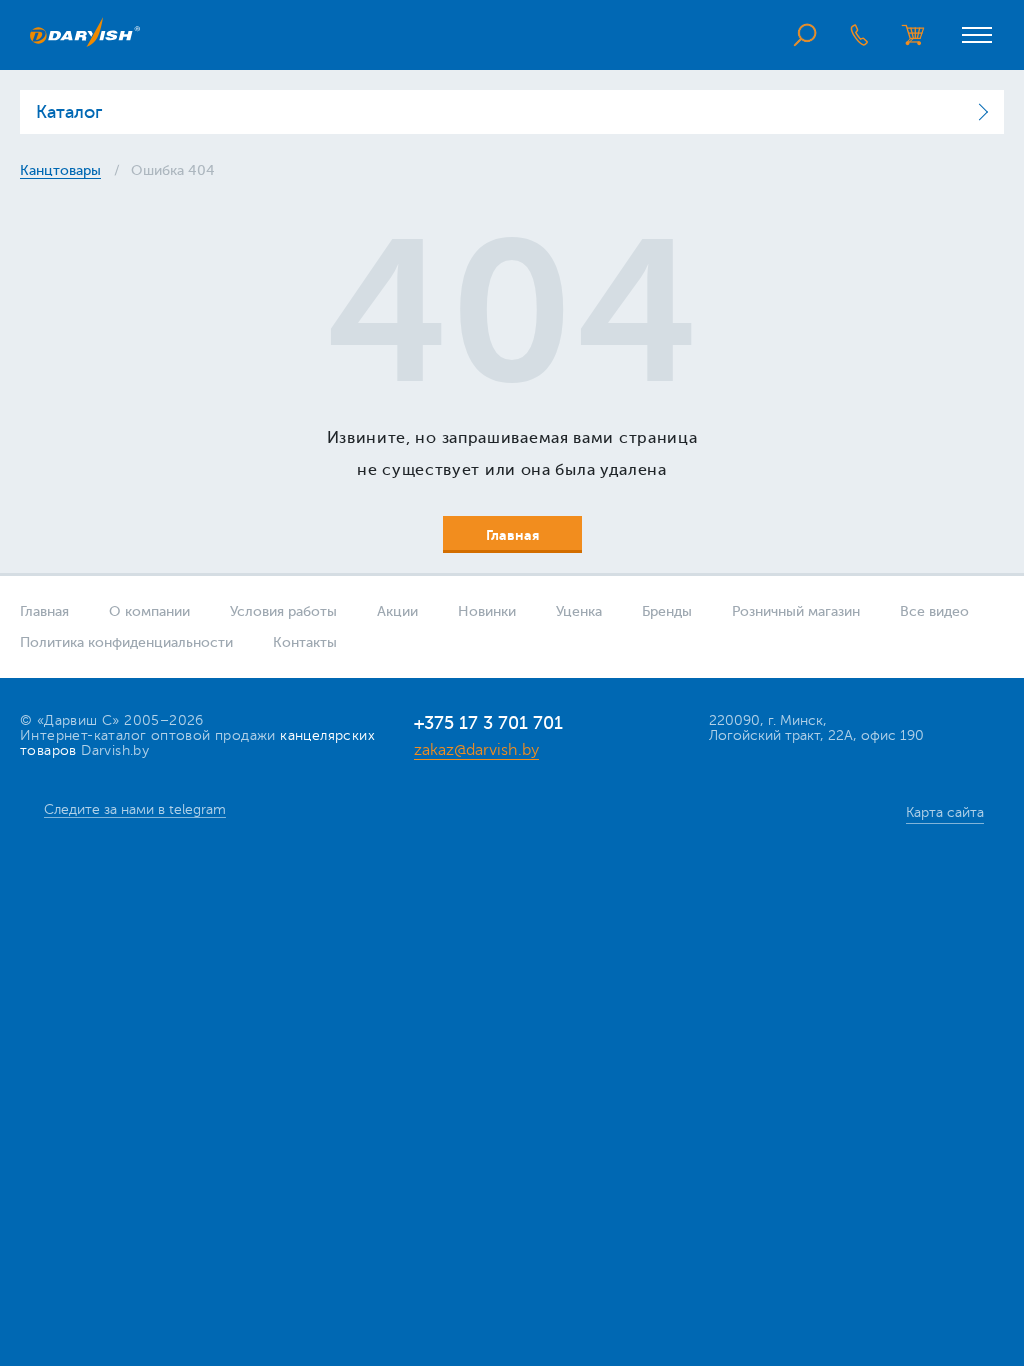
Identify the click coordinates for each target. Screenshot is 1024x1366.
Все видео (934, 611)
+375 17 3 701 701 (488, 723)
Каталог (69, 112)
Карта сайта (945, 812)
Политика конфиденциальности (126, 642)
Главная (44, 611)
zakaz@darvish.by (476, 750)
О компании (149, 611)
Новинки (487, 611)
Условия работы (283, 611)
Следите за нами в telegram (135, 809)
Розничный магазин (796, 611)
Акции (397, 611)
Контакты (305, 642)
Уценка (579, 611)
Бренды (667, 611)
